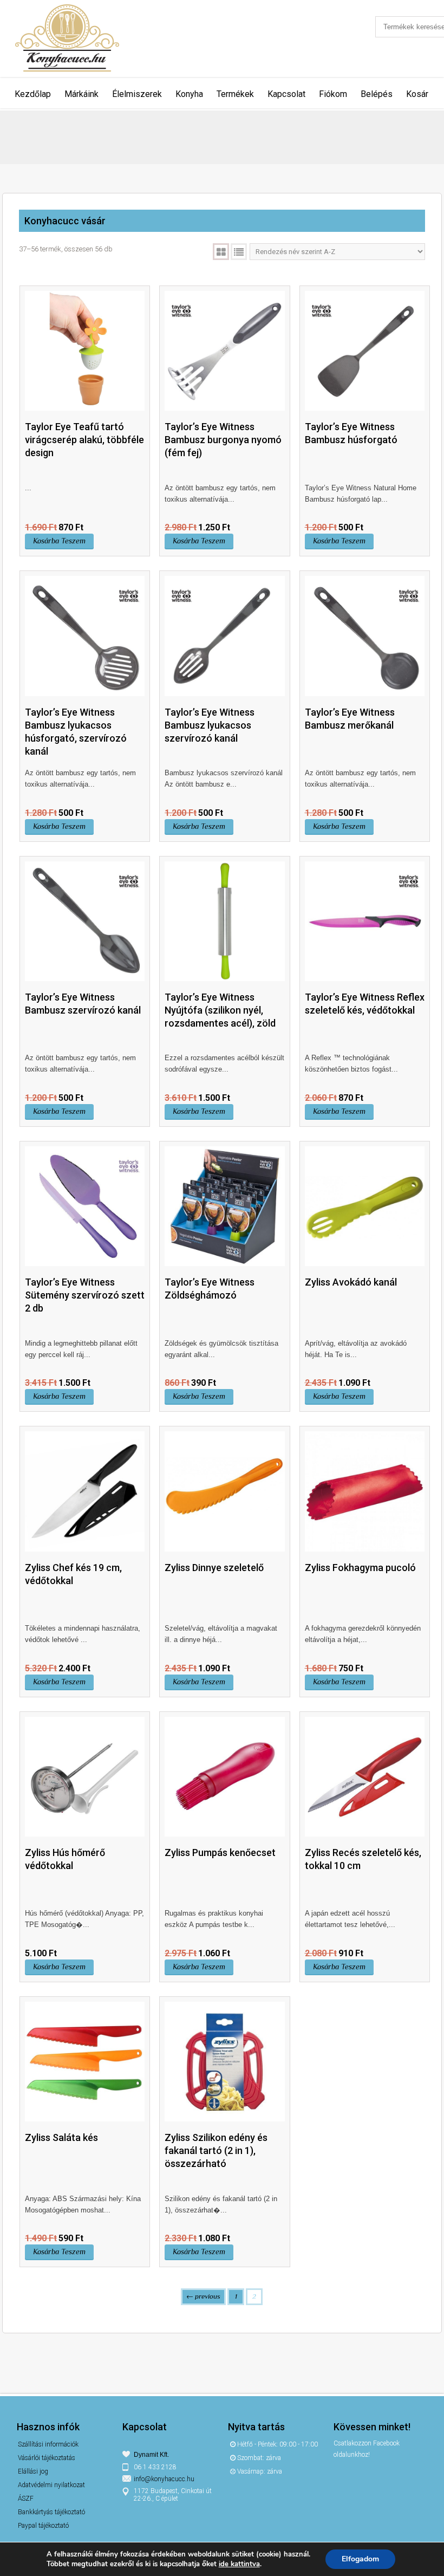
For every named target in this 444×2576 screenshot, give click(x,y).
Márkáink (81, 94)
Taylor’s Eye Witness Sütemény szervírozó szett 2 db (85, 1295)
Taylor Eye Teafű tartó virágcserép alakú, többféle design (84, 440)
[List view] (239, 252)
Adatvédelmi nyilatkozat (51, 2485)
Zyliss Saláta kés (61, 2137)
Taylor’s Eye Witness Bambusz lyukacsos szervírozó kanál (210, 725)
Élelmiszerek (137, 94)
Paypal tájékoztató (43, 2526)
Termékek (235, 94)
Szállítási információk (48, 2444)
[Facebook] (344, 2478)
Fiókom (333, 94)
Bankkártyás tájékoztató (51, 2512)
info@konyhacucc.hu (164, 2479)
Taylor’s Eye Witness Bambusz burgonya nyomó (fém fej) (223, 440)
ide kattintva (239, 2564)
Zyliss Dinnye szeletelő (214, 1568)
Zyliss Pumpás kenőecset (220, 1852)
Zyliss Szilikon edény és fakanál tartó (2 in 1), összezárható (216, 2150)
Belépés (377, 94)
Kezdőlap (33, 94)
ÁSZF (26, 2499)
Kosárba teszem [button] (59, 541)
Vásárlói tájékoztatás (47, 2458)
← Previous (203, 2296)
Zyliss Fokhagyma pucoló (360, 1568)
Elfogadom (360, 2559)
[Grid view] (221, 252)
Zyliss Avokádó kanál (351, 1282)
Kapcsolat (286, 94)
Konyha (189, 94)
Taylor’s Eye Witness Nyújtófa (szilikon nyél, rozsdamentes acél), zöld (220, 1010)
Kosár (417, 94)
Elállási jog (33, 2471)
